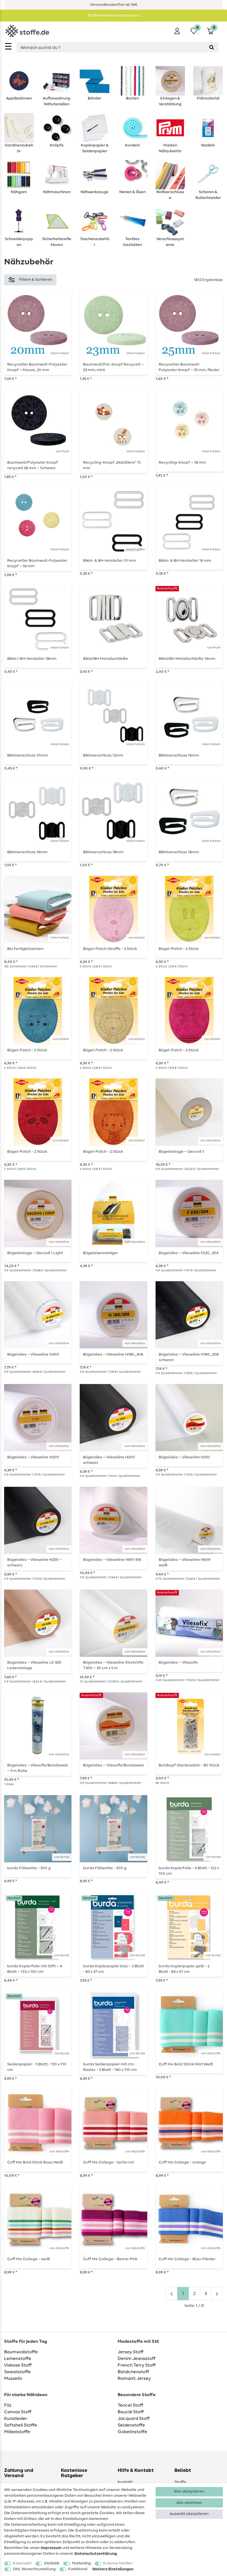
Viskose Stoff (18, 2365)
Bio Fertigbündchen (25, 949)
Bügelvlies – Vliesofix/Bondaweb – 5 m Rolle (38, 1768)
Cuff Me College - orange (182, 2162)
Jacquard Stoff (134, 2419)
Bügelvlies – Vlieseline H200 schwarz (109, 1460)
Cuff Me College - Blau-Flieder (187, 2259)
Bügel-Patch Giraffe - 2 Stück (110, 949)
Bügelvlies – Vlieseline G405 (33, 1354)
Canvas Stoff (18, 2412)
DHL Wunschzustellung (34, 2569)
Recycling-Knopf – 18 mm (182, 463)
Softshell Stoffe (21, 2425)
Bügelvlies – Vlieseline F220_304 (189, 1253)
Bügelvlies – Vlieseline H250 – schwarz (34, 1563)
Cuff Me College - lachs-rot (109, 2162)
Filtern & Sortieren (36, 280)
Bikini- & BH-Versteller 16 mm (185, 561)
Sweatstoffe (17, 2372)
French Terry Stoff (137, 2365)
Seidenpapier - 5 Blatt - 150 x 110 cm (37, 2067)
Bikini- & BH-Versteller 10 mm (109, 561)
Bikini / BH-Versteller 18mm (32, 659)
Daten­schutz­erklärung (96, 2554)
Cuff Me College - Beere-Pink (110, 2259)
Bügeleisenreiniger (100, 1253)
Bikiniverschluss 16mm (179, 755)
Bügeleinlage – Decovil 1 (181, 1152)
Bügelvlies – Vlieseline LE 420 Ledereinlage (34, 1665)
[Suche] (212, 47)
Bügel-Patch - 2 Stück (179, 949)
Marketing (81, 2563)
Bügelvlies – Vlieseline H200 (33, 1457)
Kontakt (125, 2482)
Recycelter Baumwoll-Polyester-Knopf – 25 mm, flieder (189, 367)
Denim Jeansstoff (136, 2359)
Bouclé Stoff (131, 2412)
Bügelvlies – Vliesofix (178, 1663)
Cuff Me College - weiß (29, 2259)
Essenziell (22, 2563)
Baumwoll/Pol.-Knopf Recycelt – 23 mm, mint (114, 367)
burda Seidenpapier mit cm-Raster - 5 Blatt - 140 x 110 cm (110, 2067)
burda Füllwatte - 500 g (105, 1868)
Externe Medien (118, 2563)
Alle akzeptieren (189, 2491)
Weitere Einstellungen (113, 2569)
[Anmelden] (177, 31)
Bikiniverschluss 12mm (103, 755)
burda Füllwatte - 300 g (29, 1868)
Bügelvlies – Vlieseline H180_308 (113, 1354)
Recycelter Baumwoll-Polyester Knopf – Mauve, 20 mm (37, 367)
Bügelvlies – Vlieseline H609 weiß (185, 1563)
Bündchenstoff (133, 2372)
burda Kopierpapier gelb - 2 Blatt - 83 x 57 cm (184, 1969)
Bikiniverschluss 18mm (103, 852)
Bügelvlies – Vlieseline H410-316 (112, 1560)
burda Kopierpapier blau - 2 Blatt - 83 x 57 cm (114, 1969)
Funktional (78, 2569)
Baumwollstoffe (21, 2352)
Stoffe (180, 2482)
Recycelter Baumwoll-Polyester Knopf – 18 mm (37, 563)
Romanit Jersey (134, 2378)
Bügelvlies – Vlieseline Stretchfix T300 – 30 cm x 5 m (113, 1665)
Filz (8, 2405)
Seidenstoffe (131, 2425)
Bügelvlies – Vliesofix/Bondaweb (114, 1765)
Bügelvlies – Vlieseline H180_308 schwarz (189, 1357)
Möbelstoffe (17, 2432)
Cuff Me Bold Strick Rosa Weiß (35, 2162)
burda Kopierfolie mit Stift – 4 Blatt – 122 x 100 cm (35, 1969)
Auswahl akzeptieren (189, 2514)
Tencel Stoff (130, 2405)
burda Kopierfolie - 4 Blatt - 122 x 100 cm (189, 1871)
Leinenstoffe (18, 2359)
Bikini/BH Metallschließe (105, 659)
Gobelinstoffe (132, 2432)
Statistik (52, 2563)
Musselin (13, 2378)
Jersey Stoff (131, 2352)
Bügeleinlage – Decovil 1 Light (35, 1253)
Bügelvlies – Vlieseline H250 (184, 1457)
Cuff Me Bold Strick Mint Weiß (186, 2064)
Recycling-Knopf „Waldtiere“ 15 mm (112, 465)
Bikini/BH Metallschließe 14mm (187, 659)
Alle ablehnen (189, 2503)
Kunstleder (16, 2419)
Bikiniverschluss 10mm (28, 755)
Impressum (51, 2548)
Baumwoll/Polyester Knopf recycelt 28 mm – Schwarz (33, 465)
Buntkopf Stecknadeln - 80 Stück (189, 1765)
